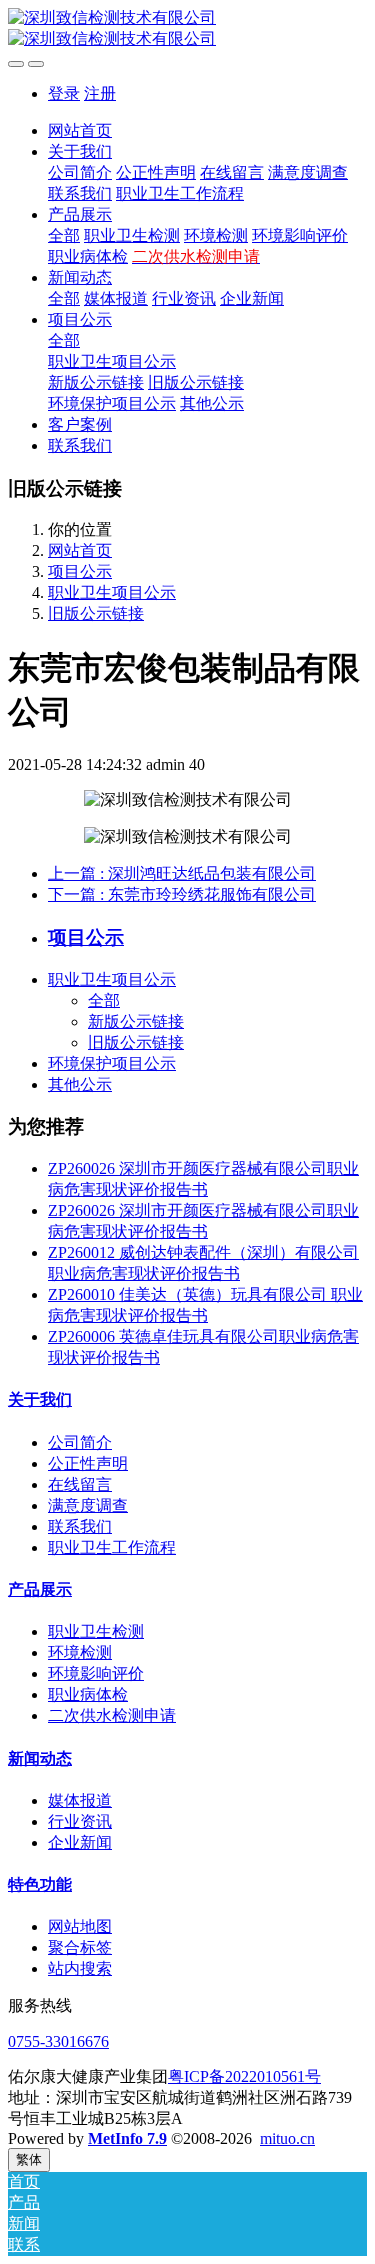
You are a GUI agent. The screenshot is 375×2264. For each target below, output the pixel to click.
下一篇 (182, 894)
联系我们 (80, 1526)
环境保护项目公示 (112, 1063)
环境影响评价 (96, 1673)
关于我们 (40, 1399)
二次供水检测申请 (112, 1715)
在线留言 (80, 1484)
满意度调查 (88, 1505)
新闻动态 (40, 1758)
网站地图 (80, 1926)
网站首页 (80, 130)
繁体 (29, 2159)
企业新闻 (80, 1842)
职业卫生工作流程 (112, 1547)
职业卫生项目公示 (112, 592)
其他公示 (80, 1084)
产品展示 (40, 1589)
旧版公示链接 (96, 613)
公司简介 (80, 1442)
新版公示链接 (136, 1021)
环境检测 (80, 1652)
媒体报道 (80, 1800)
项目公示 (80, 571)
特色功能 (40, 1884)
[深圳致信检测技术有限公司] (187, 29)
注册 (100, 93)
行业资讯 (80, 1821)
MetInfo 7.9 (127, 2138)
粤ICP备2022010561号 (244, 2076)
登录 (64, 93)
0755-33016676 (58, 2041)
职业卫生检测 (96, 1631)
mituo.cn (287, 2138)
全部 (64, 235)
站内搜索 (80, 1968)
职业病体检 (88, 1694)
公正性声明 (88, 1463)
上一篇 (182, 873)
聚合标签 (80, 1947)
